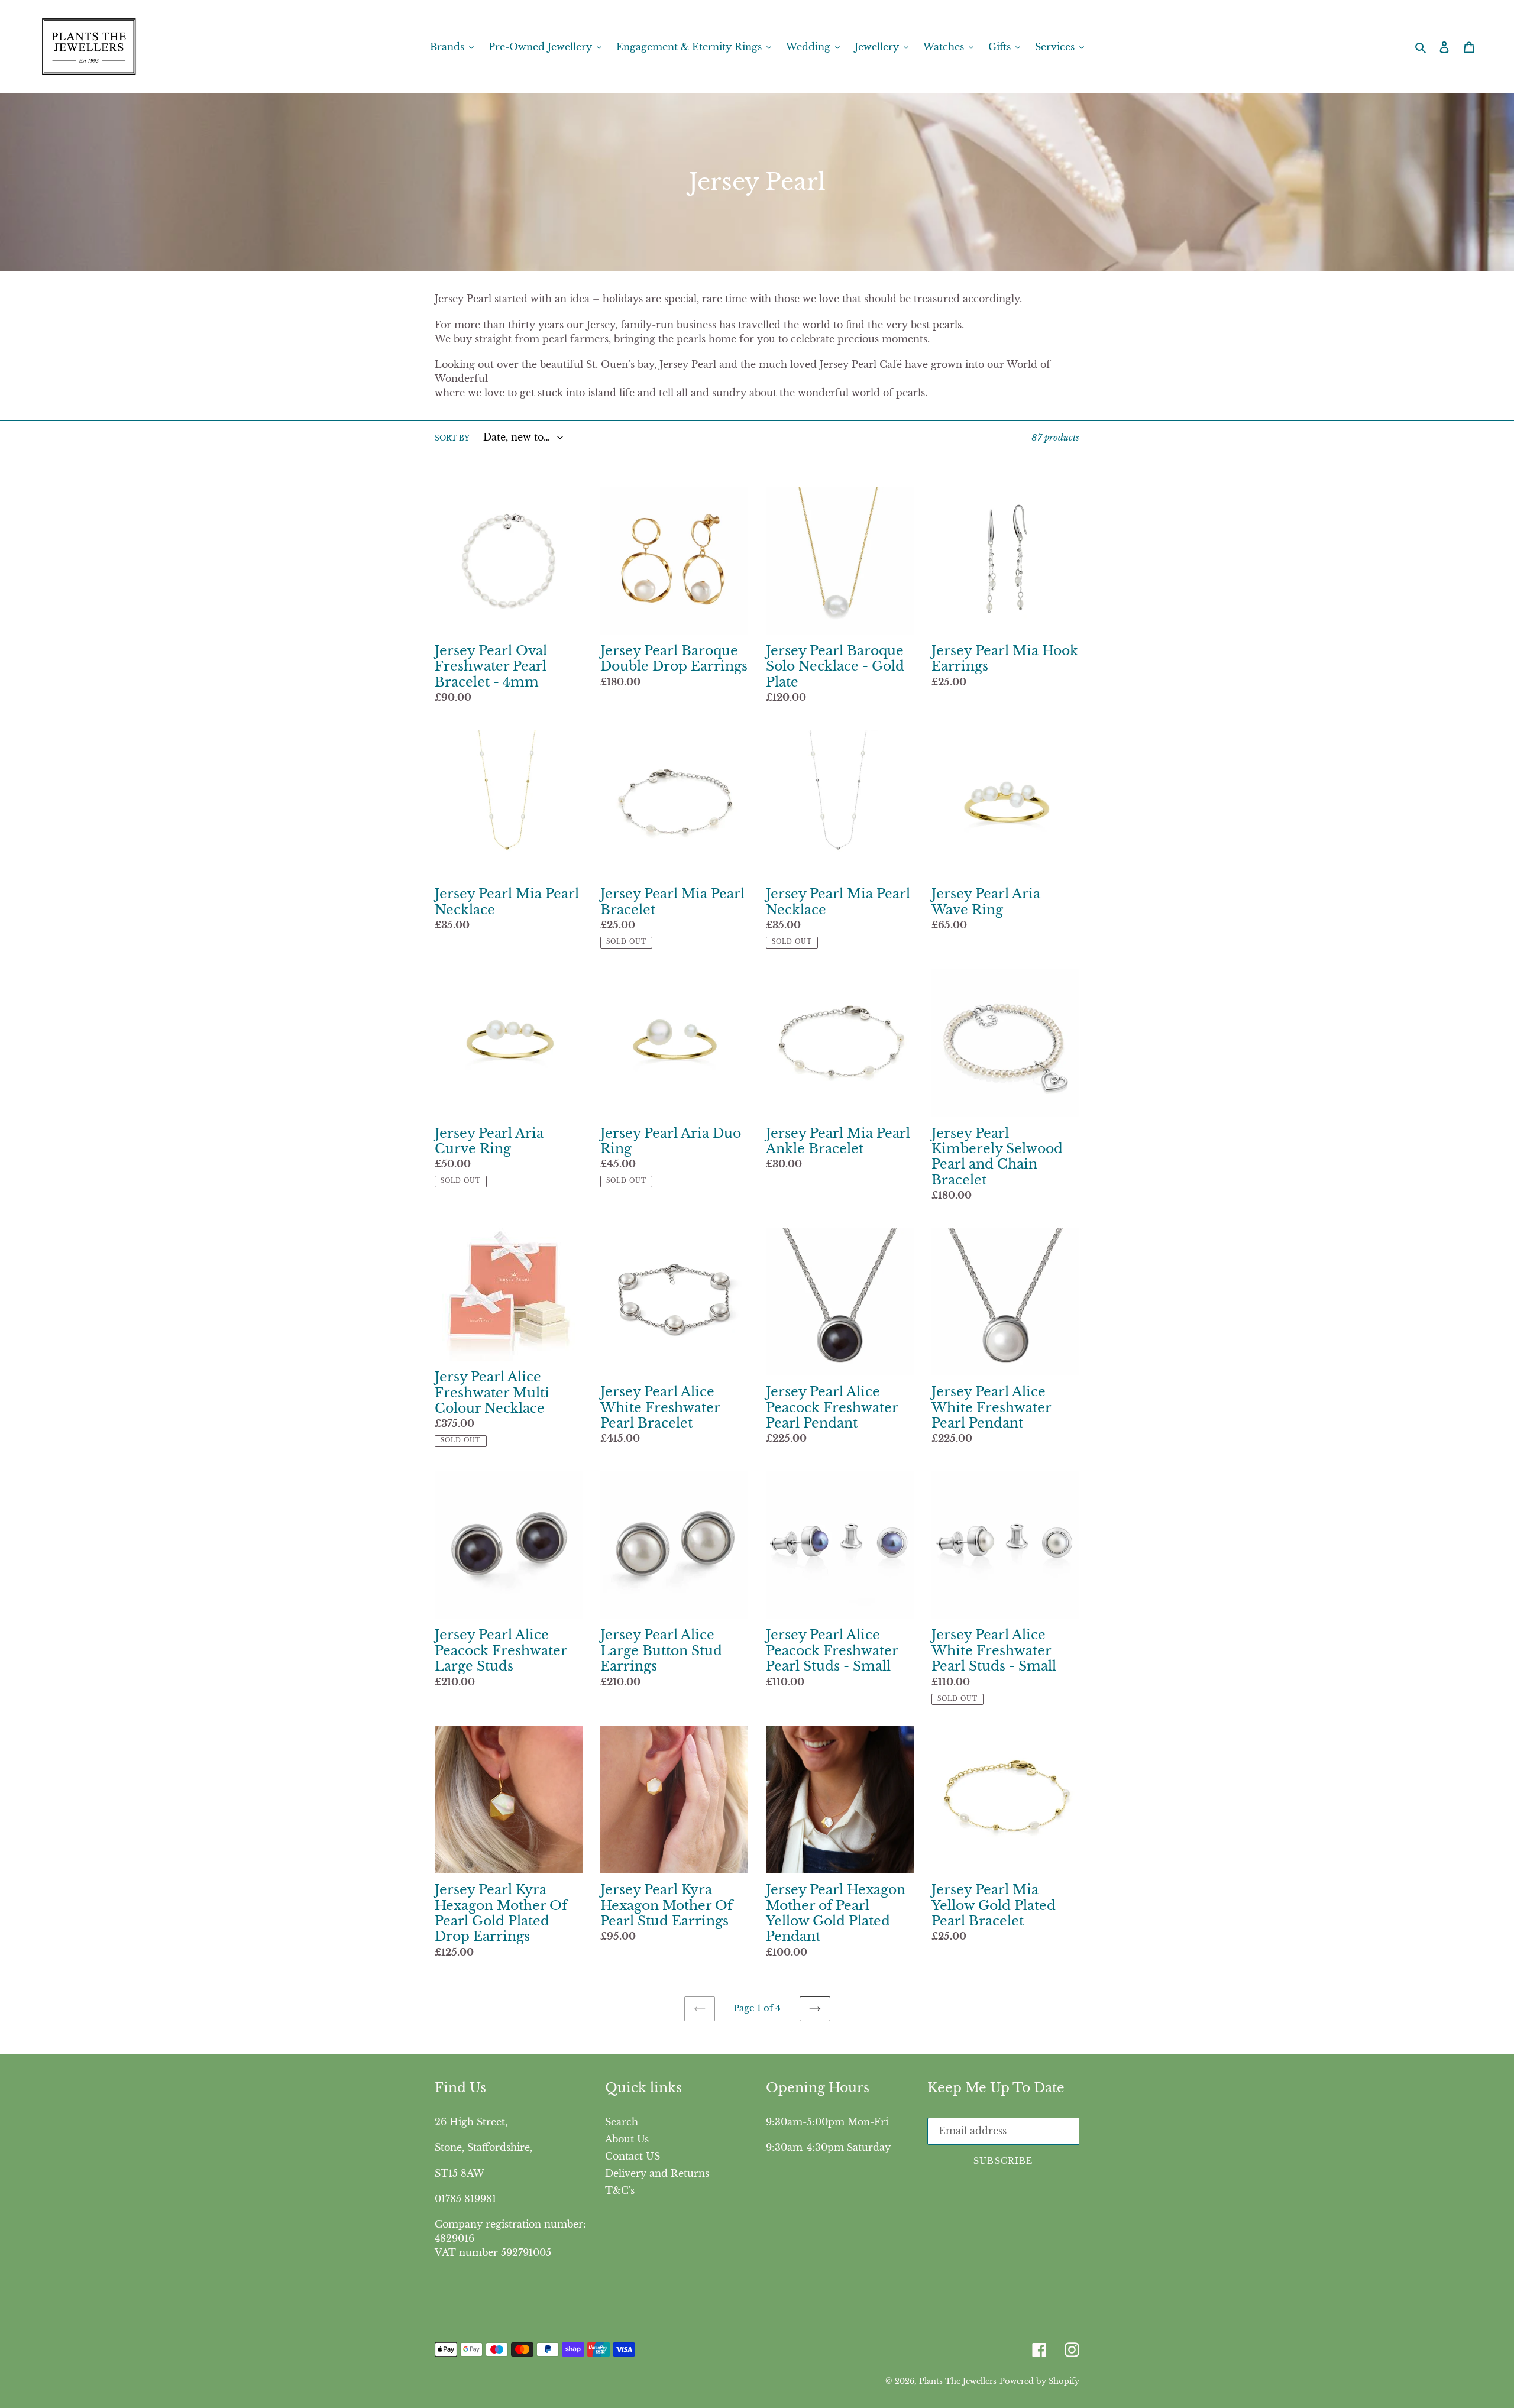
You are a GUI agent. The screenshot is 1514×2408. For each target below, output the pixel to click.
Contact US (633, 2156)
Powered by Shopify (1039, 2381)
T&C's (620, 2190)
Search (622, 2122)
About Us (627, 2139)
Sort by (452, 438)
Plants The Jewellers (958, 2381)
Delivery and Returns (657, 2173)
